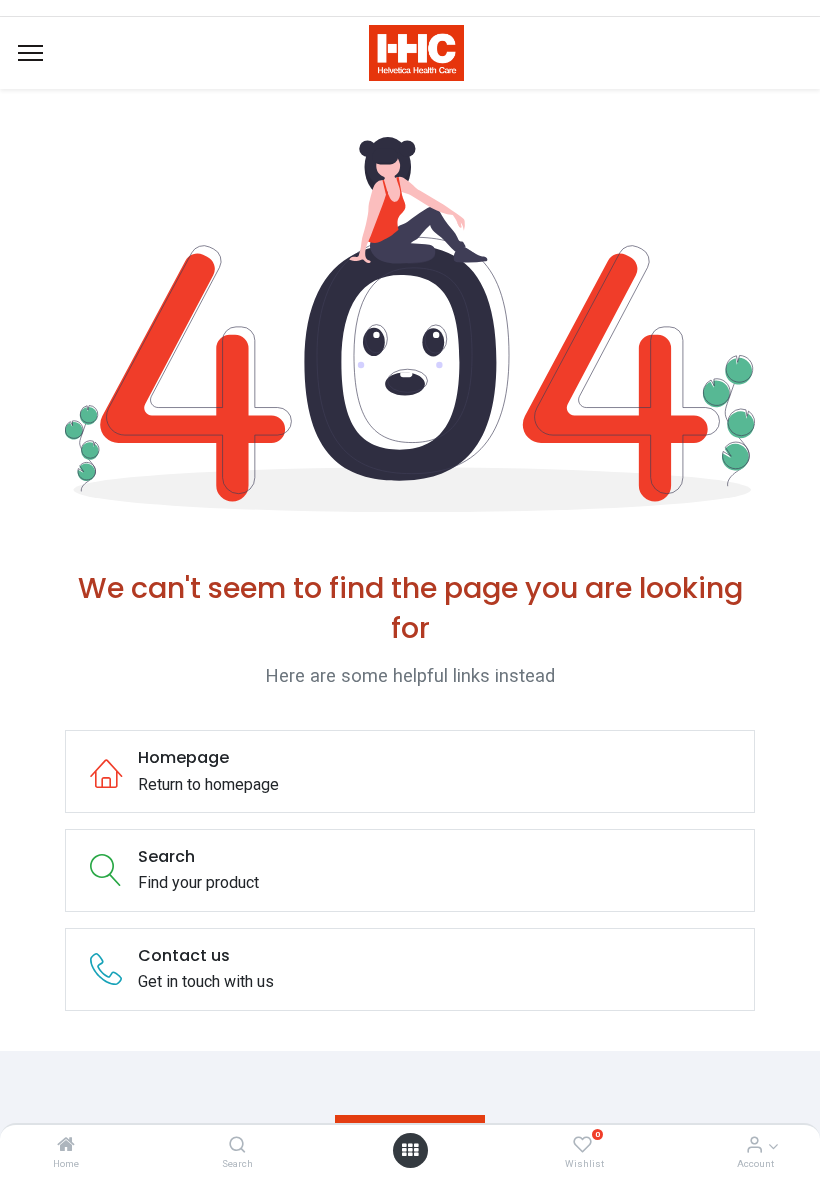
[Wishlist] (582, 1145)
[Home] (66, 1145)
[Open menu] (410, 1150)
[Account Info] (754, 1145)
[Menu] (30, 53)
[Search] (237, 1145)
